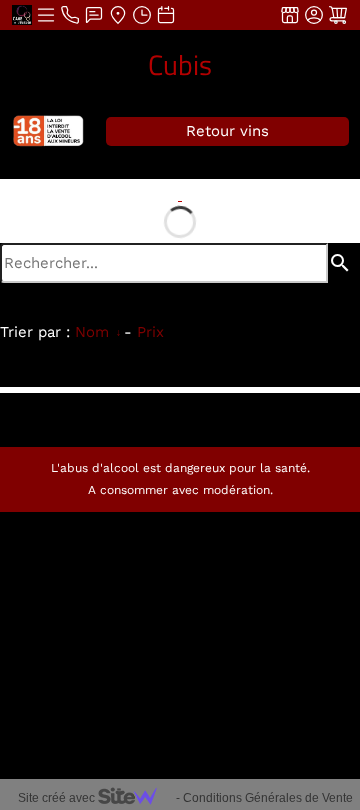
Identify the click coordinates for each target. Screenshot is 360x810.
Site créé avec (58, 798)
